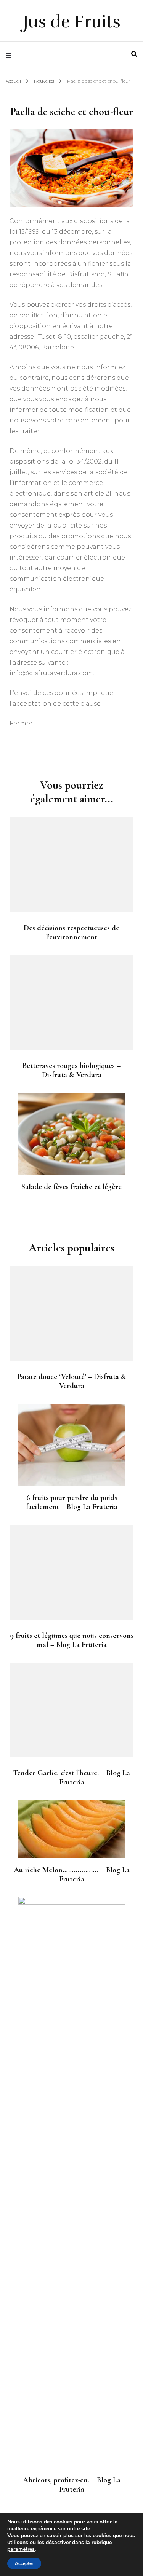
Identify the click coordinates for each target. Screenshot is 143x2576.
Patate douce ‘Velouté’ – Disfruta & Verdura (72, 1381)
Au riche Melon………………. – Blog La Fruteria (72, 1875)
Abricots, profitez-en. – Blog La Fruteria (72, 2485)
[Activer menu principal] (10, 56)
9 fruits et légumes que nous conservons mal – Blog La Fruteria (72, 1640)
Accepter (24, 2563)
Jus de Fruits (72, 22)
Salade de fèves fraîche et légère (71, 1187)
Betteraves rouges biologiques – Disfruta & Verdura (71, 1070)
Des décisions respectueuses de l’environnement (71, 933)
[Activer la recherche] (134, 54)
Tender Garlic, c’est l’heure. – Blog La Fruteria (71, 1777)
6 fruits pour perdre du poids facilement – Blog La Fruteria (72, 1502)
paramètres (21, 2549)
